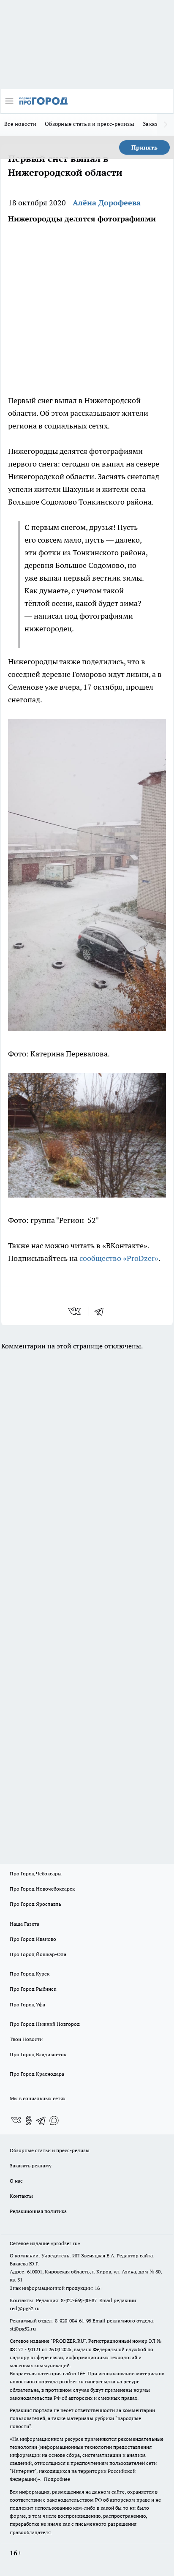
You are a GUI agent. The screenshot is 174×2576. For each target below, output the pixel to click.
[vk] (75, 1311)
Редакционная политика (38, 2211)
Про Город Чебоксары (36, 1873)
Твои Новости (26, 2039)
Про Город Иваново (33, 1939)
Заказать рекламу (31, 2165)
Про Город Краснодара (37, 2074)
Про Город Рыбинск (33, 1989)
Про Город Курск (30, 1974)
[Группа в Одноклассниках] (29, 2120)
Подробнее (57, 2479)
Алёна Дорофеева (107, 203)
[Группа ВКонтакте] (16, 2120)
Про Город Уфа (27, 2004)
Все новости (20, 124)
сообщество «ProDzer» (118, 1258)
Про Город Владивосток (38, 2054)
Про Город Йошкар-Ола (38, 1954)
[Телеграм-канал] (41, 2120)
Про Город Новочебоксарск (42, 1889)
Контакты (21, 2196)
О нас (16, 2181)
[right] (166, 125)
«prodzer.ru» (65, 2243)
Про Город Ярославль (35, 1904)
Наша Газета (24, 1924)
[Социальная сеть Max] (54, 2120)
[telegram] (102, 1311)
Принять (144, 147)
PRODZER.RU (68, 2341)
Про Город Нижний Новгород (45, 2024)
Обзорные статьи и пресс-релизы (90, 124)
